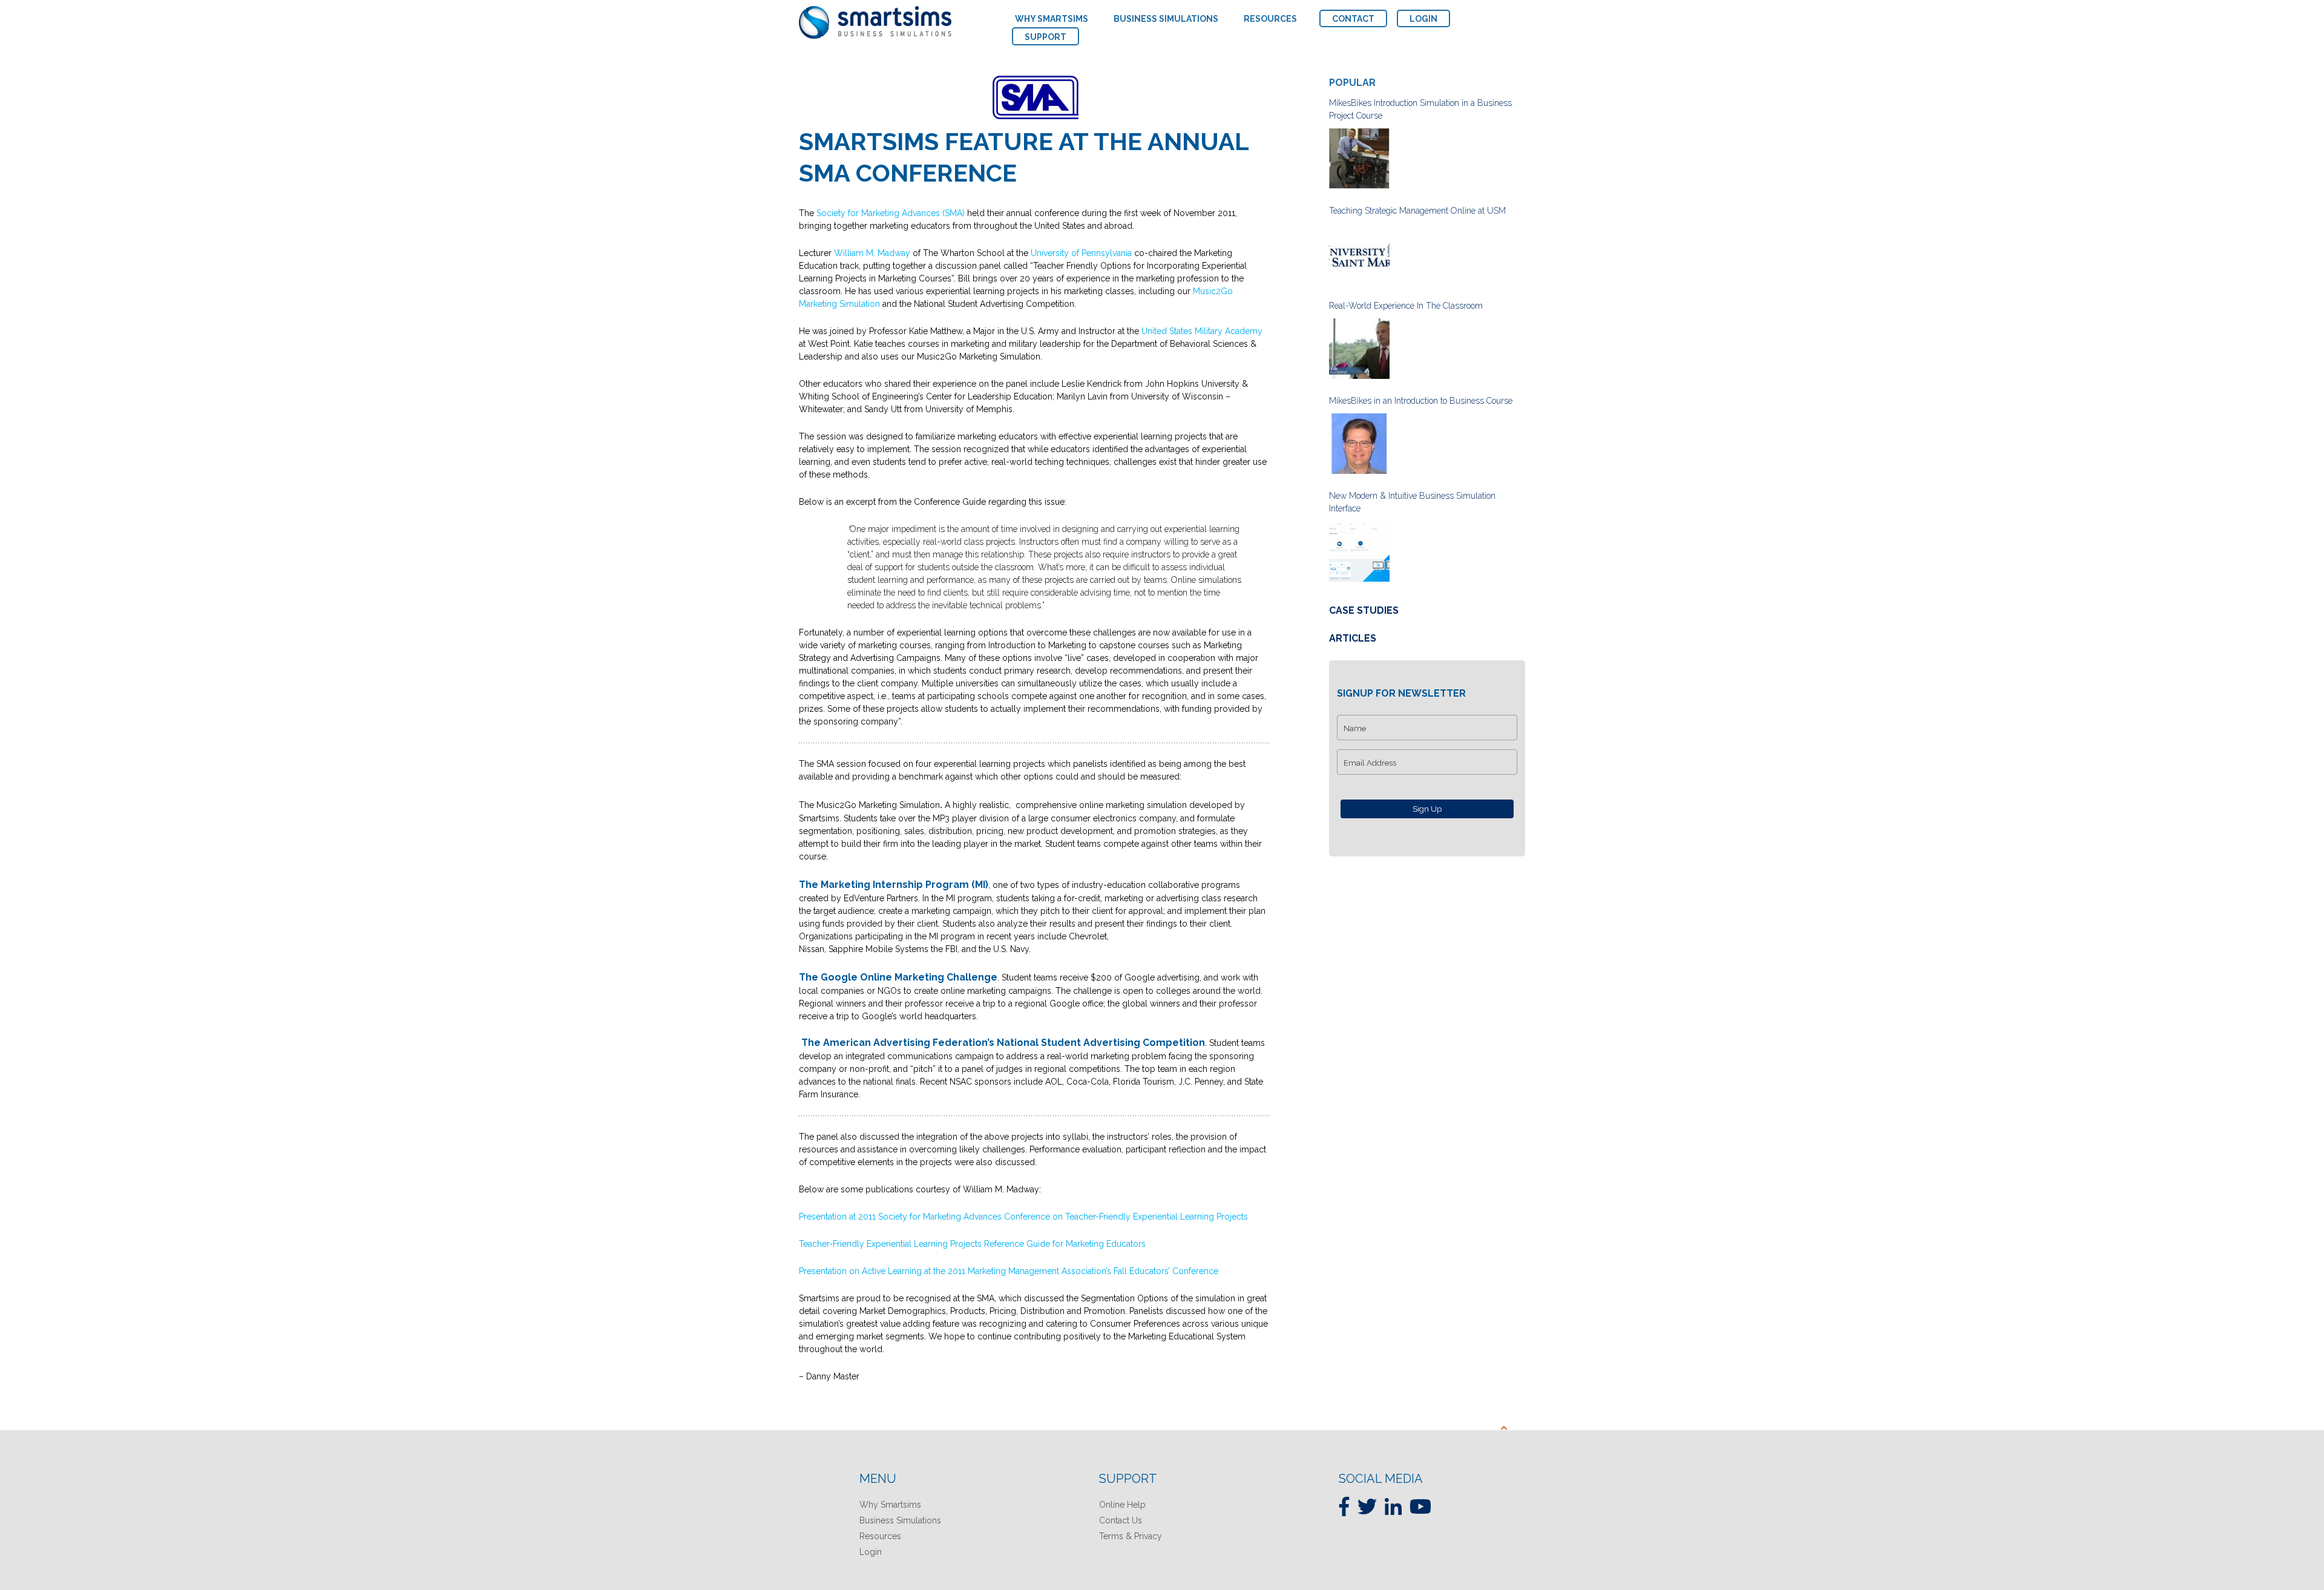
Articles (1353, 638)
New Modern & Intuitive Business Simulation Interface (1412, 502)
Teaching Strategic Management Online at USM (1417, 211)
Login (871, 1552)
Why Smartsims (890, 1505)
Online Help (1122, 1505)
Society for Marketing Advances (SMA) (891, 213)
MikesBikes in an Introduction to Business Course (1421, 401)
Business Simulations (900, 1520)
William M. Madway (872, 253)
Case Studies (1364, 610)
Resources (880, 1536)
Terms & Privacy (1131, 1536)
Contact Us (1121, 1520)
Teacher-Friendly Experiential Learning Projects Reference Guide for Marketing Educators (972, 1244)
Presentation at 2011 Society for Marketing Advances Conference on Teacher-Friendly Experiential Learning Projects (1023, 1217)
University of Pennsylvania (1081, 253)
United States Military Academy (1202, 331)
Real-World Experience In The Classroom (1406, 306)
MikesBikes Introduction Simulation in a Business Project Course (1420, 109)
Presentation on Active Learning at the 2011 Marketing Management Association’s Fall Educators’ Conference (1009, 1271)
